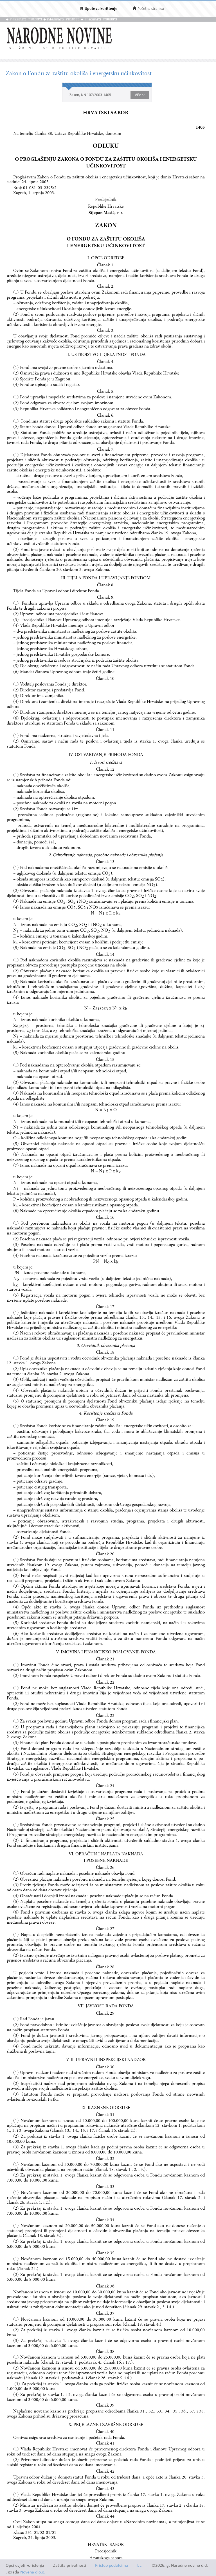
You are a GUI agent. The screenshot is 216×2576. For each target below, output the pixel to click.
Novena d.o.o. (33, 2572)
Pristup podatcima (112, 2566)
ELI (140, 2566)
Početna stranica (151, 9)
